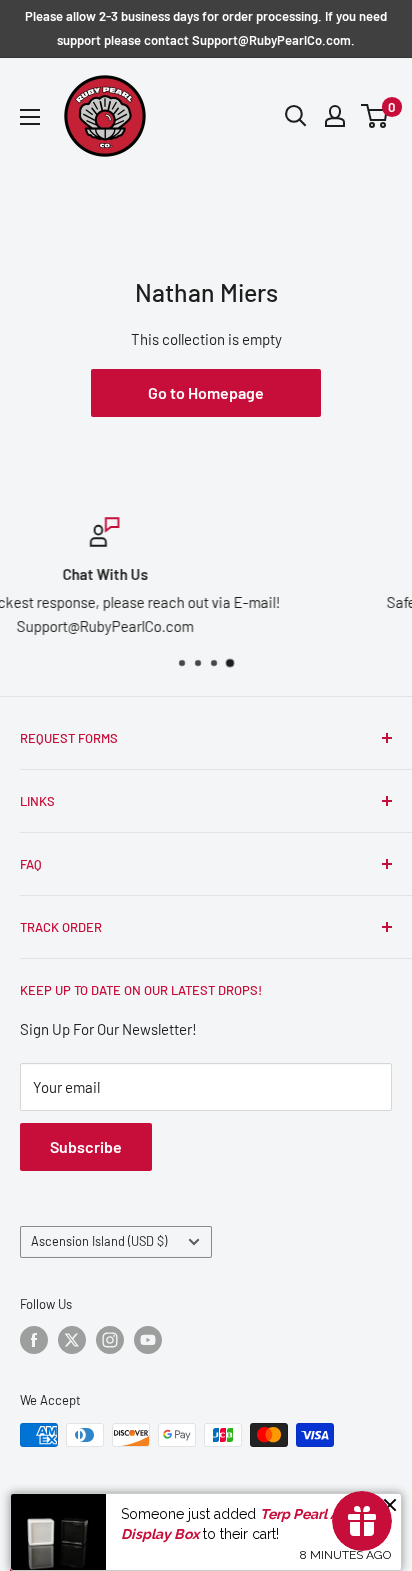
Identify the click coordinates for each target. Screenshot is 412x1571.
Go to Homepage (206, 392)
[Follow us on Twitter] (72, 1340)
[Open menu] (30, 117)
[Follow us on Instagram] (110, 1340)
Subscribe (86, 1146)
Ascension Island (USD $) (99, 1241)
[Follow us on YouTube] (148, 1340)
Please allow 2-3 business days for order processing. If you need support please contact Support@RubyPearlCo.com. (206, 28)
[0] (375, 116)
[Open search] (296, 116)
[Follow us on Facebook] (34, 1340)
